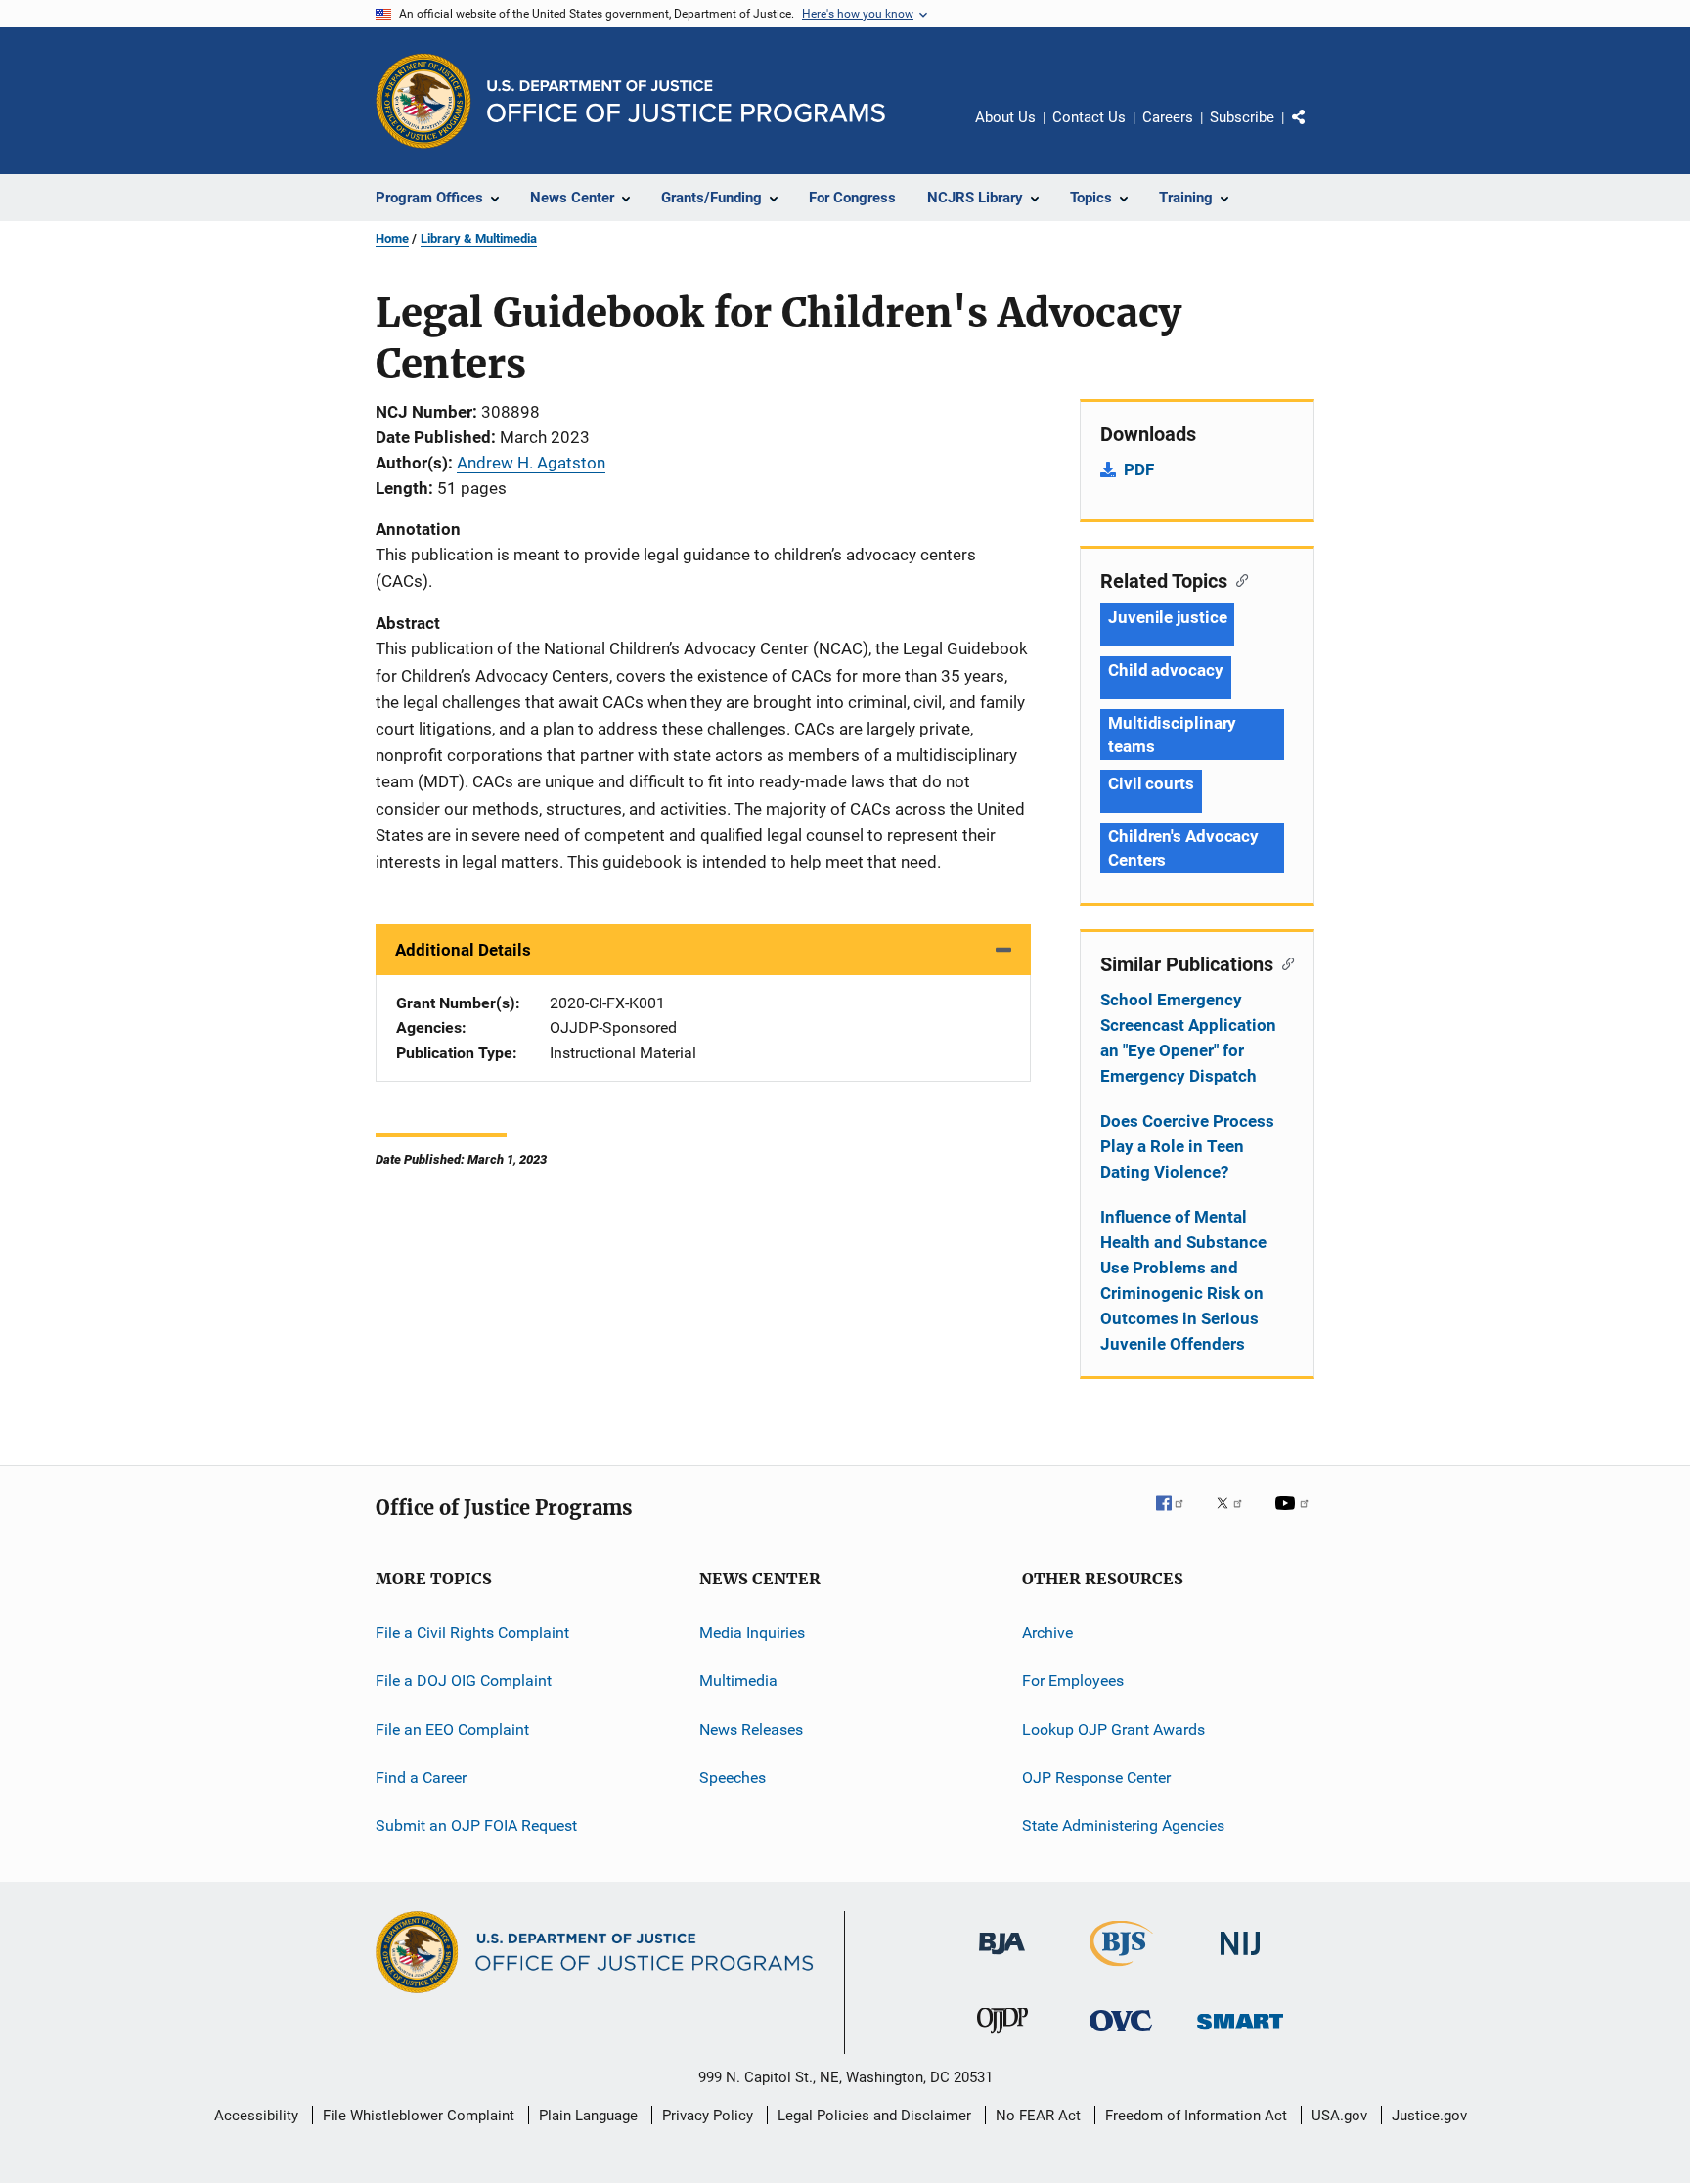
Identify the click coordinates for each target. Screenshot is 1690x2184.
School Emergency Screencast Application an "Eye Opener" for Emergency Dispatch (1188, 1038)
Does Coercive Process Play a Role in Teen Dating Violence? (1187, 1146)
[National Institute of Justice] (1240, 1959)
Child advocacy (1166, 670)
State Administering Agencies (1123, 1826)
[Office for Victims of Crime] (1121, 2035)
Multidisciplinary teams (1172, 735)
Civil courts (1151, 783)
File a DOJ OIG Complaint (464, 1681)
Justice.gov (1429, 2116)
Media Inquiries (752, 1633)
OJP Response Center (1096, 1778)
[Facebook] (1178, 1517)
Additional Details (463, 950)
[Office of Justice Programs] (423, 101)
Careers (1168, 117)
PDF (1139, 469)
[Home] (686, 101)
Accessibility (256, 2116)
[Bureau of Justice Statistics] (1121, 1970)
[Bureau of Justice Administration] (1002, 1958)
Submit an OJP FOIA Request (476, 1826)
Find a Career (421, 1778)
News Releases (751, 1730)
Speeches (733, 1778)
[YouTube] (1295, 1517)
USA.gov (1339, 2116)
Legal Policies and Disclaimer (874, 2116)
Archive (1047, 1633)
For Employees (1073, 1681)
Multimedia (738, 1681)
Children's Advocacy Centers (1183, 848)
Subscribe (1242, 117)
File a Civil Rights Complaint (472, 1633)
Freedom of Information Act (1196, 2116)
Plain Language (588, 2116)
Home (392, 238)
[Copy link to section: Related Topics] (1238, 579)
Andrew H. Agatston (531, 463)
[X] (1236, 1517)
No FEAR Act (1038, 2116)
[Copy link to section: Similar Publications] (1284, 962)
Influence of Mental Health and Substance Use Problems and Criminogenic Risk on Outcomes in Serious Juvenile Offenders (1183, 1280)
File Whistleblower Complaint (419, 2116)
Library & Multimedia (479, 238)
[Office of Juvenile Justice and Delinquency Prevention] (1002, 2037)
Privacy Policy (708, 2116)
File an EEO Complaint (452, 1730)
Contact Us (1089, 117)
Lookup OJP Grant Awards (1113, 1730)
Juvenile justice (1167, 617)
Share (1314, 131)
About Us (1005, 117)
